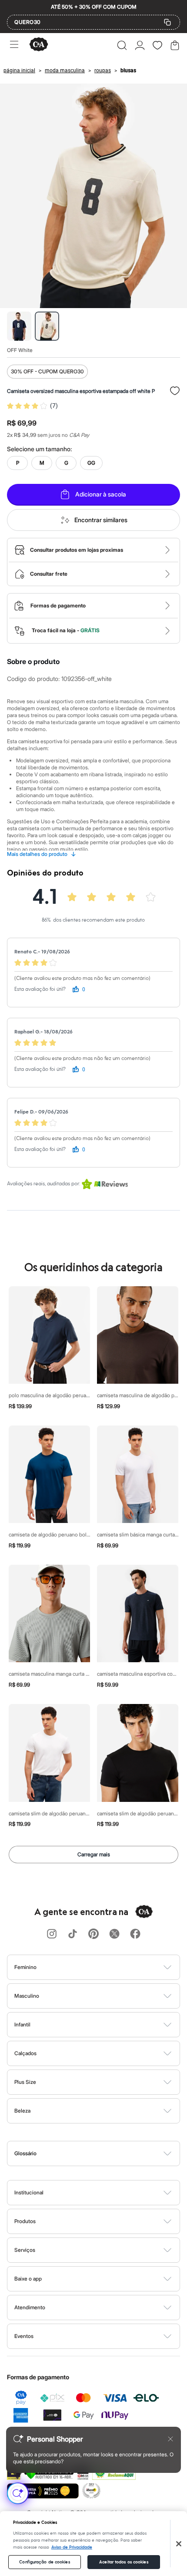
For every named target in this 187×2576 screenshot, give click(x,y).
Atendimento (30, 2307)
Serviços (25, 2250)
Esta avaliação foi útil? (40, 989)
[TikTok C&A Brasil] (73, 1934)
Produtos (25, 2221)
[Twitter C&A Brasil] (114, 1934)
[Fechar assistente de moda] (170, 2439)
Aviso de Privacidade (72, 2547)
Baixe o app (28, 2279)
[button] (122, 45)
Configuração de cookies (44, 2562)
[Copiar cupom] (167, 22)
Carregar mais (94, 1854)
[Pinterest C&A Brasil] (93, 1934)
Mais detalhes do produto (42, 854)
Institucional (29, 2192)
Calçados (25, 2053)
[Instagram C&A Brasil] (52, 1934)
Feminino (25, 1967)
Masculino (27, 1996)
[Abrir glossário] (105, 2153)
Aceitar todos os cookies (124, 2562)
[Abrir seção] (108, 1967)
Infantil (22, 2024)
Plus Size (25, 2082)
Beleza (22, 2111)
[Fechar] (179, 2544)
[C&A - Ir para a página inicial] (39, 45)
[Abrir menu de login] (140, 45)
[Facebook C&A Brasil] (135, 1934)
